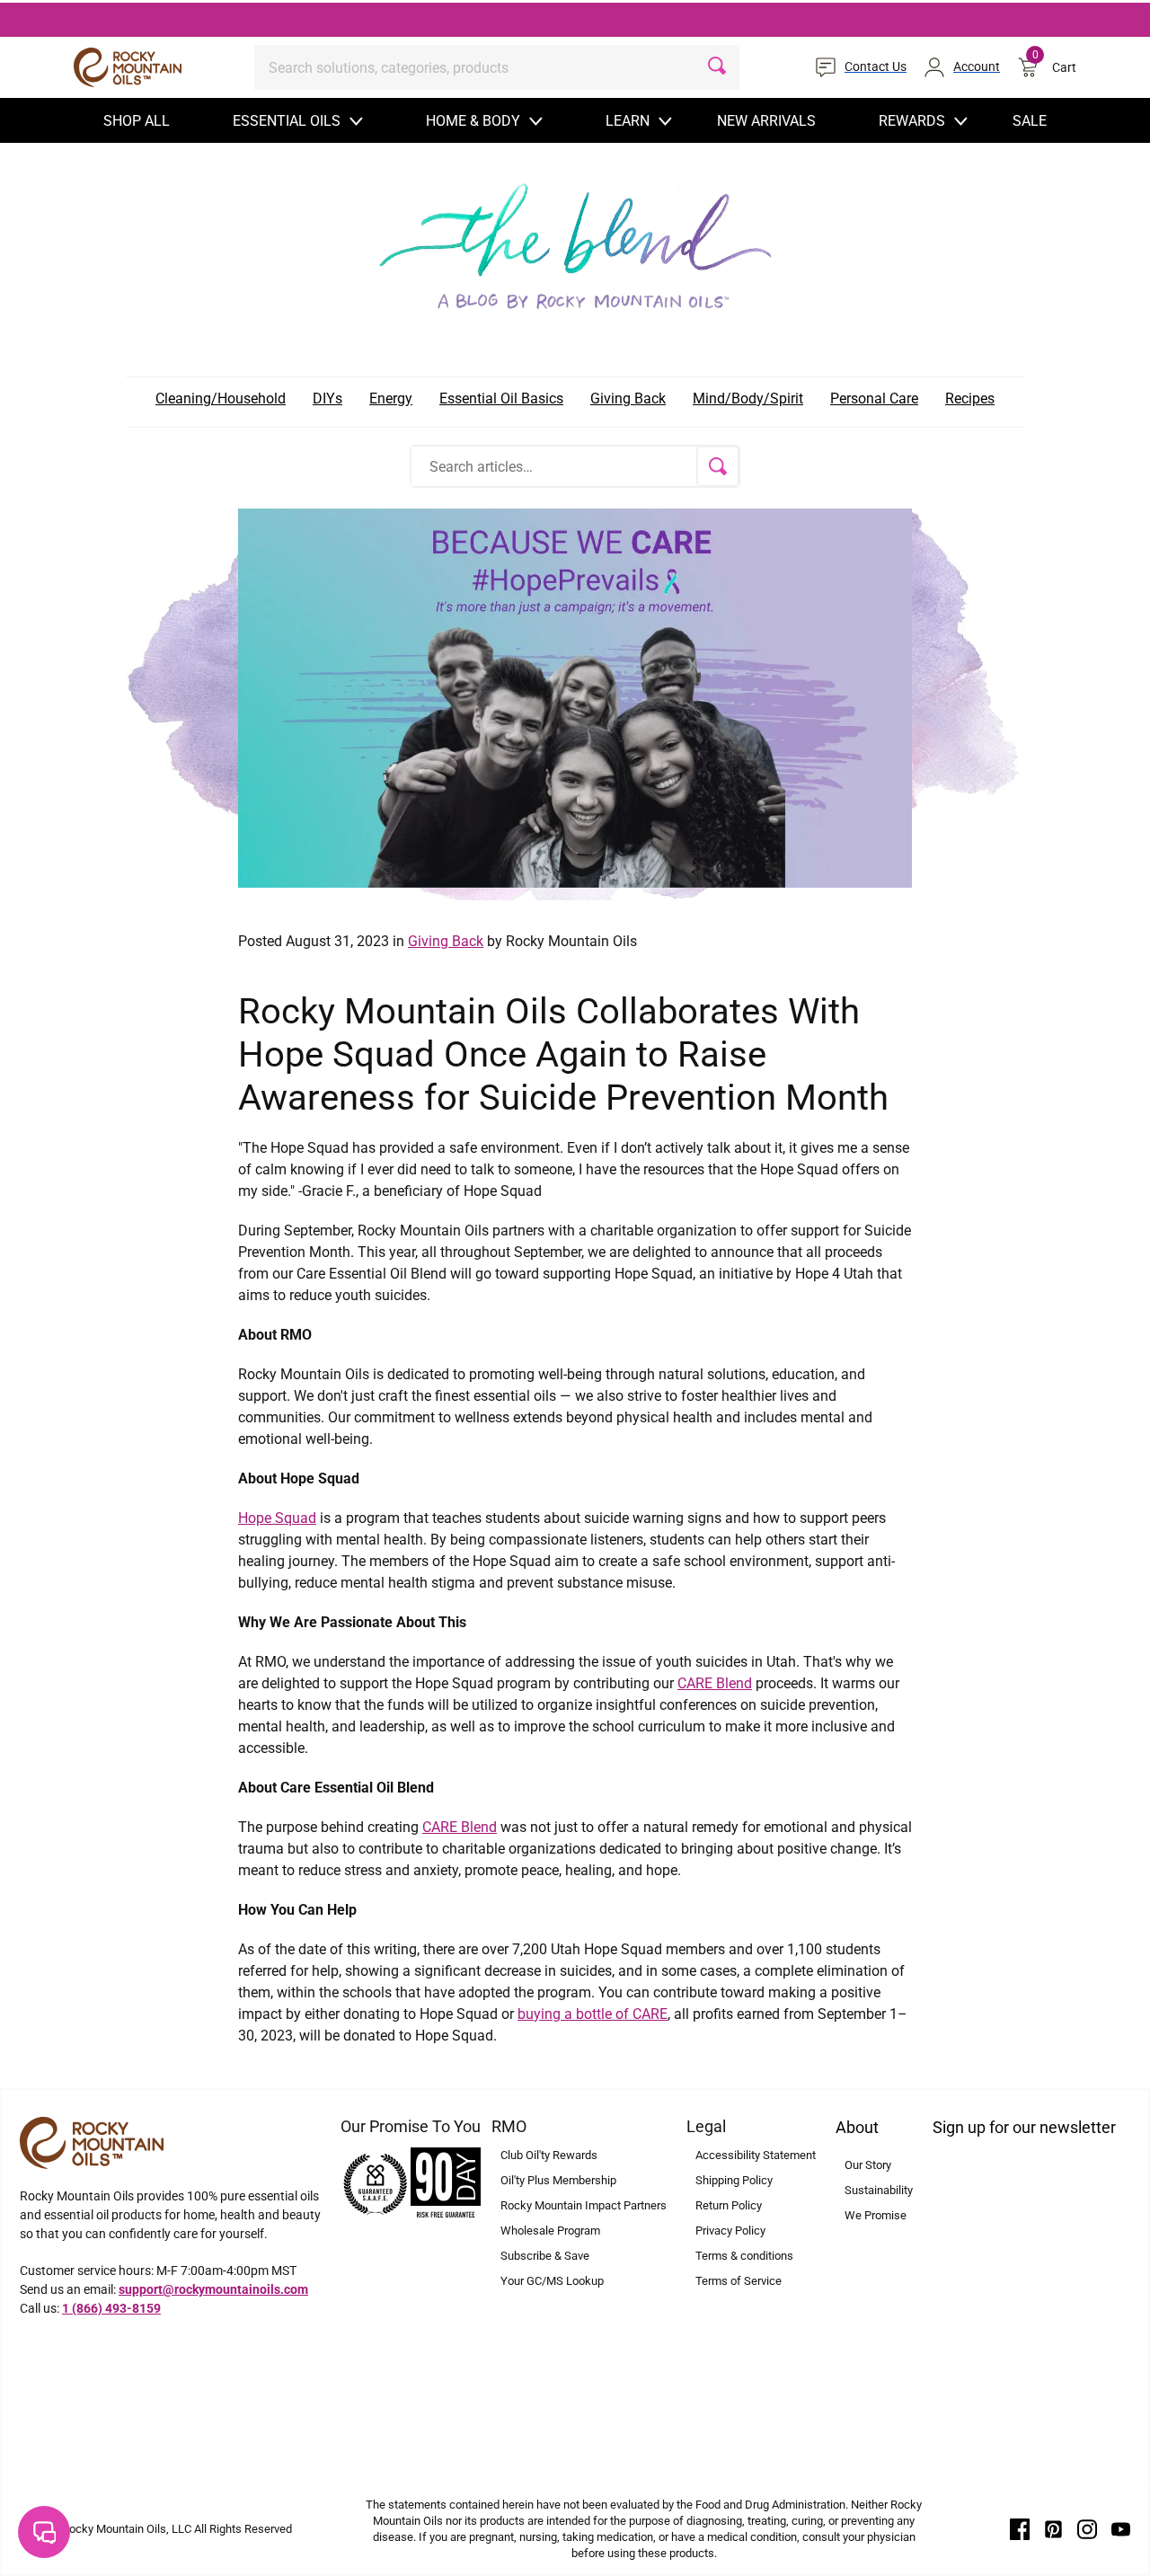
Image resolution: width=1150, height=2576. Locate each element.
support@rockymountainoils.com (213, 2289)
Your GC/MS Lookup (552, 2281)
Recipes (970, 398)
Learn (628, 121)
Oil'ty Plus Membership (558, 2180)
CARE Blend (715, 1683)
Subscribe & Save (545, 2256)
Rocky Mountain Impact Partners (584, 2205)
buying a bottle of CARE (593, 2014)
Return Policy (729, 2205)
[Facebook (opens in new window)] (1020, 2528)
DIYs (327, 398)
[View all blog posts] (575, 241)
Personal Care (874, 398)
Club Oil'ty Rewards (549, 2155)
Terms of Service (739, 2281)
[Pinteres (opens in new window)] (1054, 2528)
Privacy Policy (730, 2231)
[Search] (717, 67)
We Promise (876, 2215)
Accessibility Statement (756, 2155)
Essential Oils (287, 121)
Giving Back (628, 398)
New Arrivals (766, 121)
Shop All (137, 121)
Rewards (912, 121)
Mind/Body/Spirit (748, 398)
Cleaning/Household (221, 398)
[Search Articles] (718, 466)
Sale (1030, 121)
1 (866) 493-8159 (111, 2308)
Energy (391, 398)
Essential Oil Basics (501, 398)
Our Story (868, 2165)
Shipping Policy (734, 2180)
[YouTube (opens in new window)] (1121, 2528)
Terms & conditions (744, 2256)
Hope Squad (277, 1518)
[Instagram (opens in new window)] (1087, 2528)
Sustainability (879, 2190)
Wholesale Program (550, 2231)
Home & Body (473, 121)
